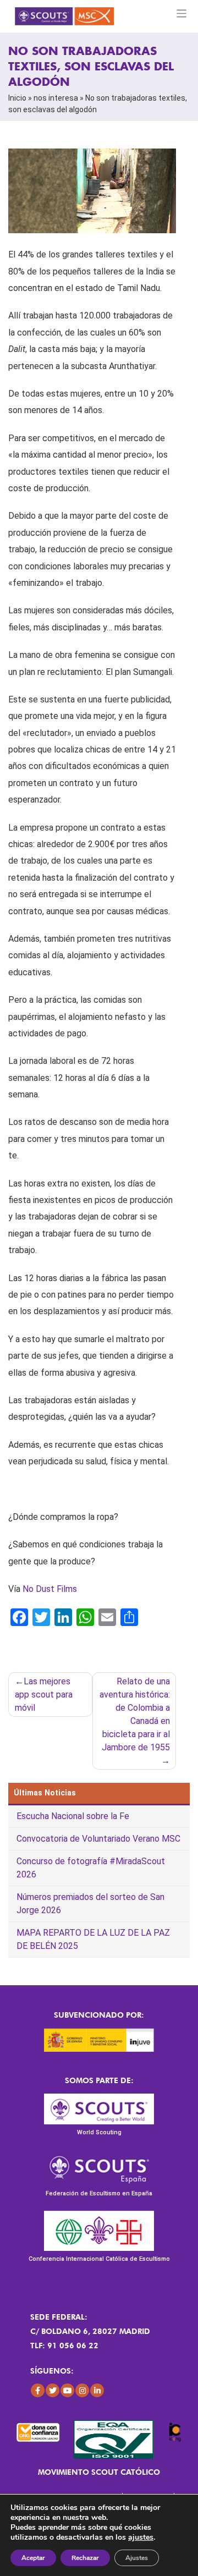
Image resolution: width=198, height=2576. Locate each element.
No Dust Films (50, 1589)
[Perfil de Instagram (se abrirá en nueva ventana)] (82, 2390)
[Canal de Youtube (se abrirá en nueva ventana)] (67, 2390)
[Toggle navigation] (182, 13)
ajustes (141, 2537)
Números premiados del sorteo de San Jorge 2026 (90, 1904)
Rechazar (85, 2558)
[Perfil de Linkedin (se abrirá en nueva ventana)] (97, 2390)
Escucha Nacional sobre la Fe (73, 1816)
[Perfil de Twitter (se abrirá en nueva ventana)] (53, 2390)
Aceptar (33, 2558)
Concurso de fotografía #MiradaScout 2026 (91, 1868)
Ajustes (137, 2558)
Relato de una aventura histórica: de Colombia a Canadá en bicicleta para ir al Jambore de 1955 (135, 1714)
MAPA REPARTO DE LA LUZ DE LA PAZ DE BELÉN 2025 (93, 1939)
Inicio (17, 98)
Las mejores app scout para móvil (44, 1695)
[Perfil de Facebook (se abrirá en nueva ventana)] (38, 2390)
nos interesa (56, 98)
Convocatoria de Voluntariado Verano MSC (98, 1839)
